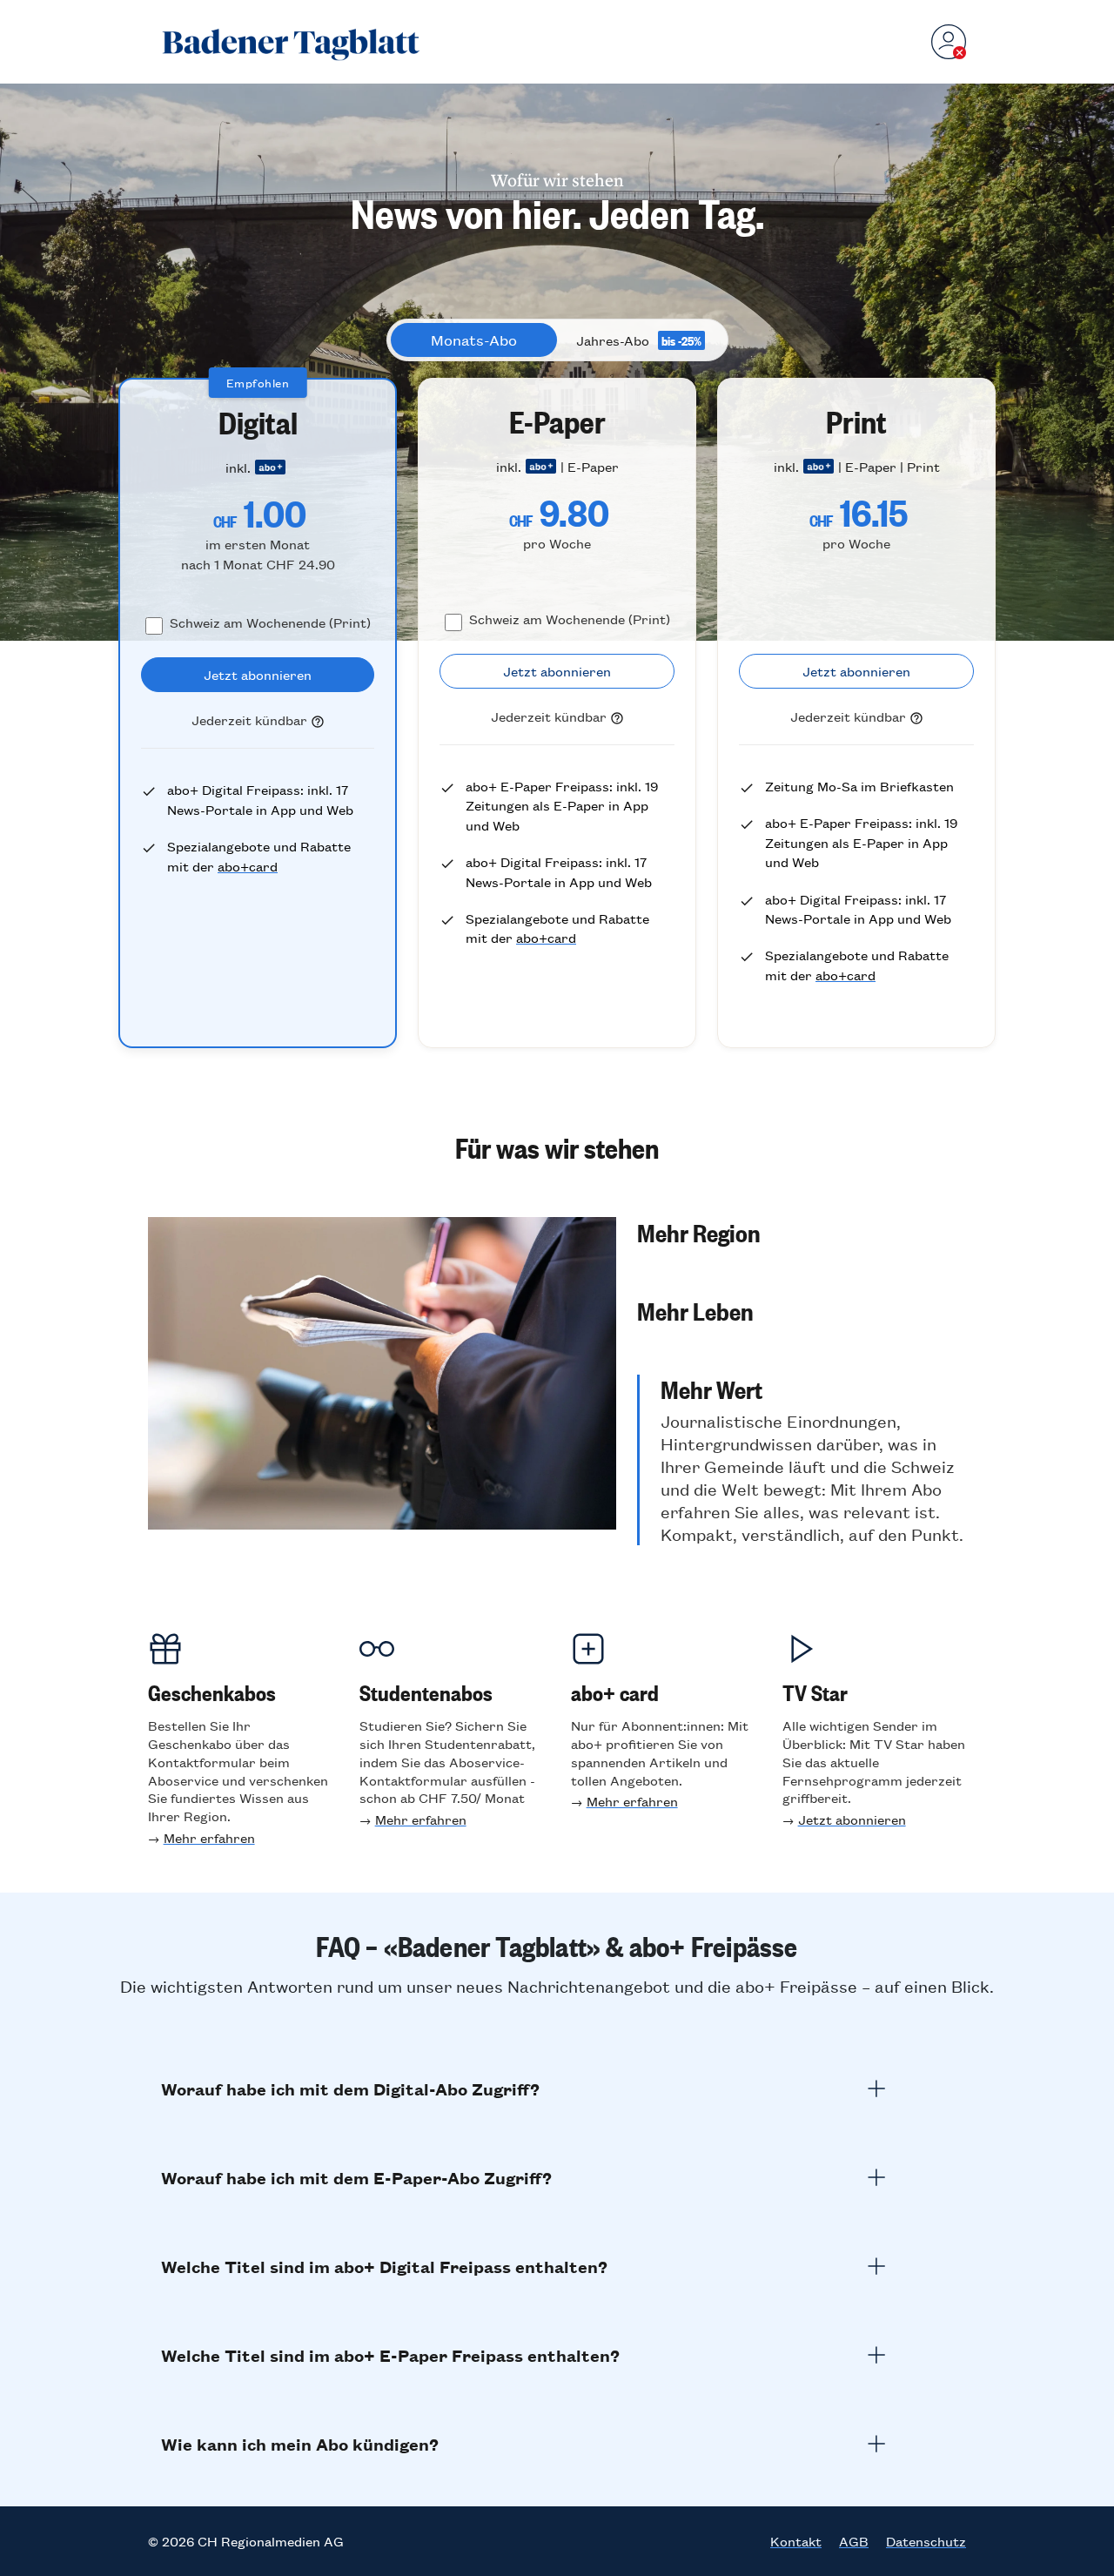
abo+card (248, 866)
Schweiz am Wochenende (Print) (270, 622)
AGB (854, 2541)
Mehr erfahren (209, 1837)
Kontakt (796, 2541)
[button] (802, 1232)
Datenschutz (926, 2541)
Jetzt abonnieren (852, 1819)
